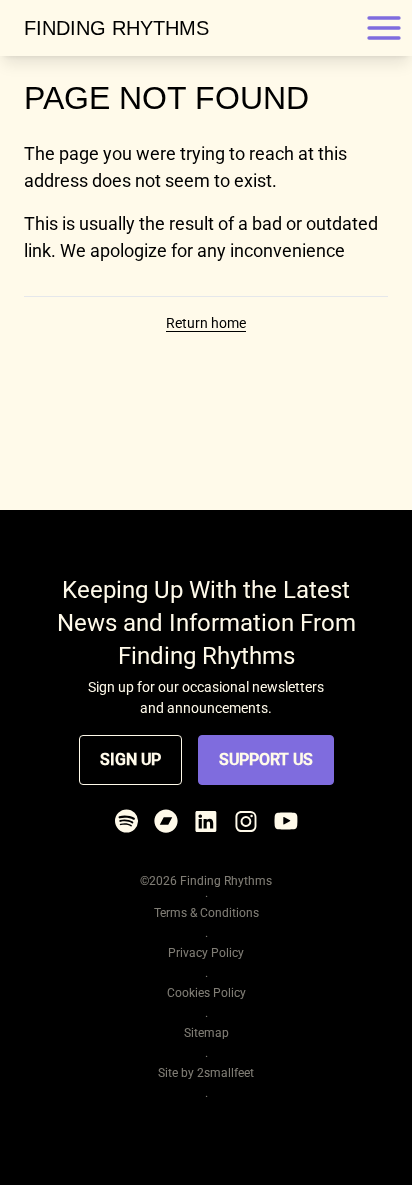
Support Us (266, 759)
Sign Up (130, 759)
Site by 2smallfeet (206, 1073)
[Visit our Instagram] (246, 821)
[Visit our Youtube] (286, 821)
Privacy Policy (206, 953)
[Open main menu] (384, 28)
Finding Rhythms (116, 28)
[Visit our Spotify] (126, 821)
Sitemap (206, 1033)
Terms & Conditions (206, 913)
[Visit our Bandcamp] (166, 821)
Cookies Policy (206, 993)
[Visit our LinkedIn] (206, 821)
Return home (206, 323)
